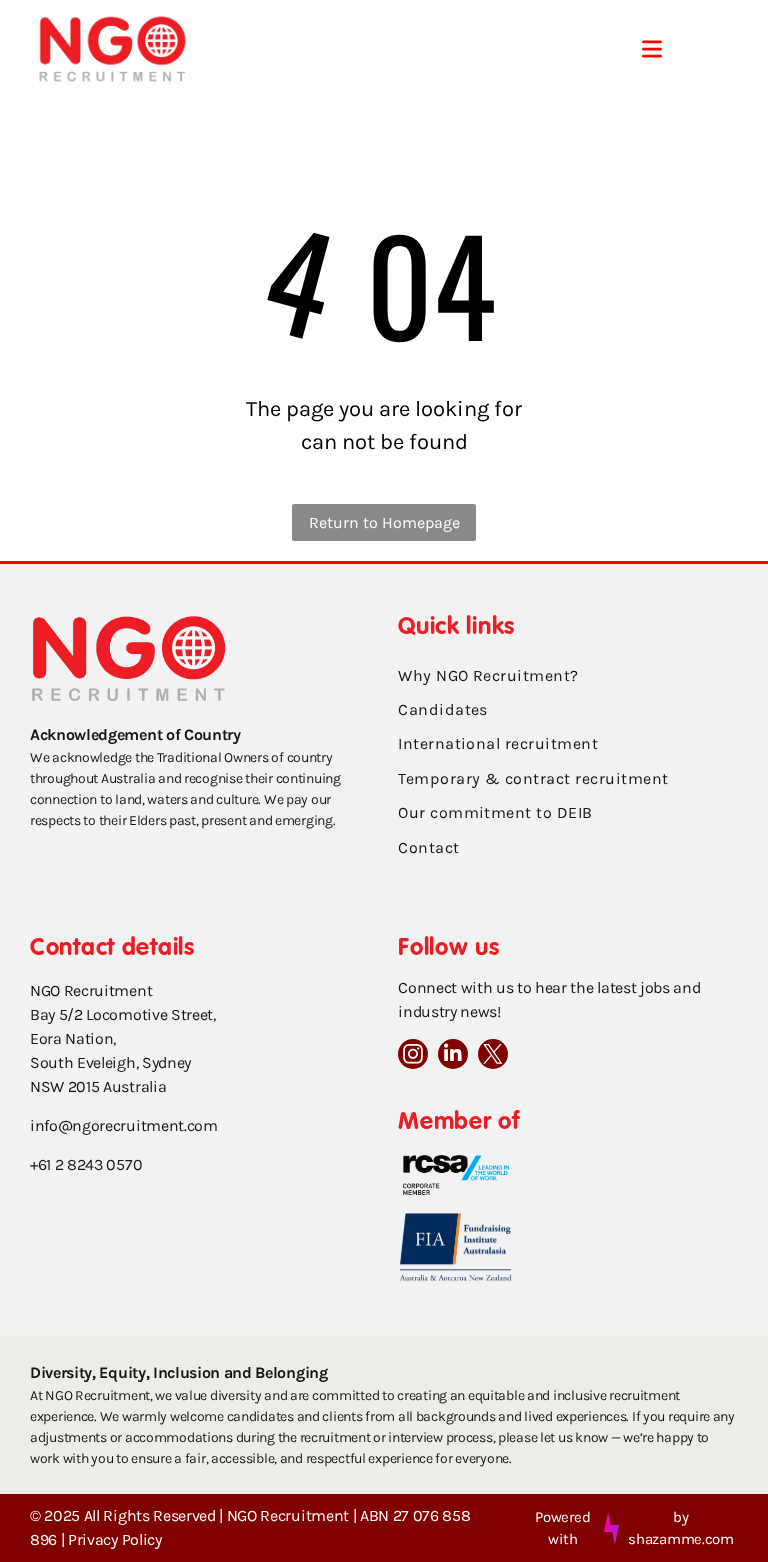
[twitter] (493, 1056)
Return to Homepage (384, 522)
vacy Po (113, 1539)
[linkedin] (453, 1056)
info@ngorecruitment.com (124, 1125)
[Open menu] (652, 49)
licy (150, 1539)
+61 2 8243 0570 (86, 1164)
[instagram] (413, 1056)
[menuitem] (568, 676)
